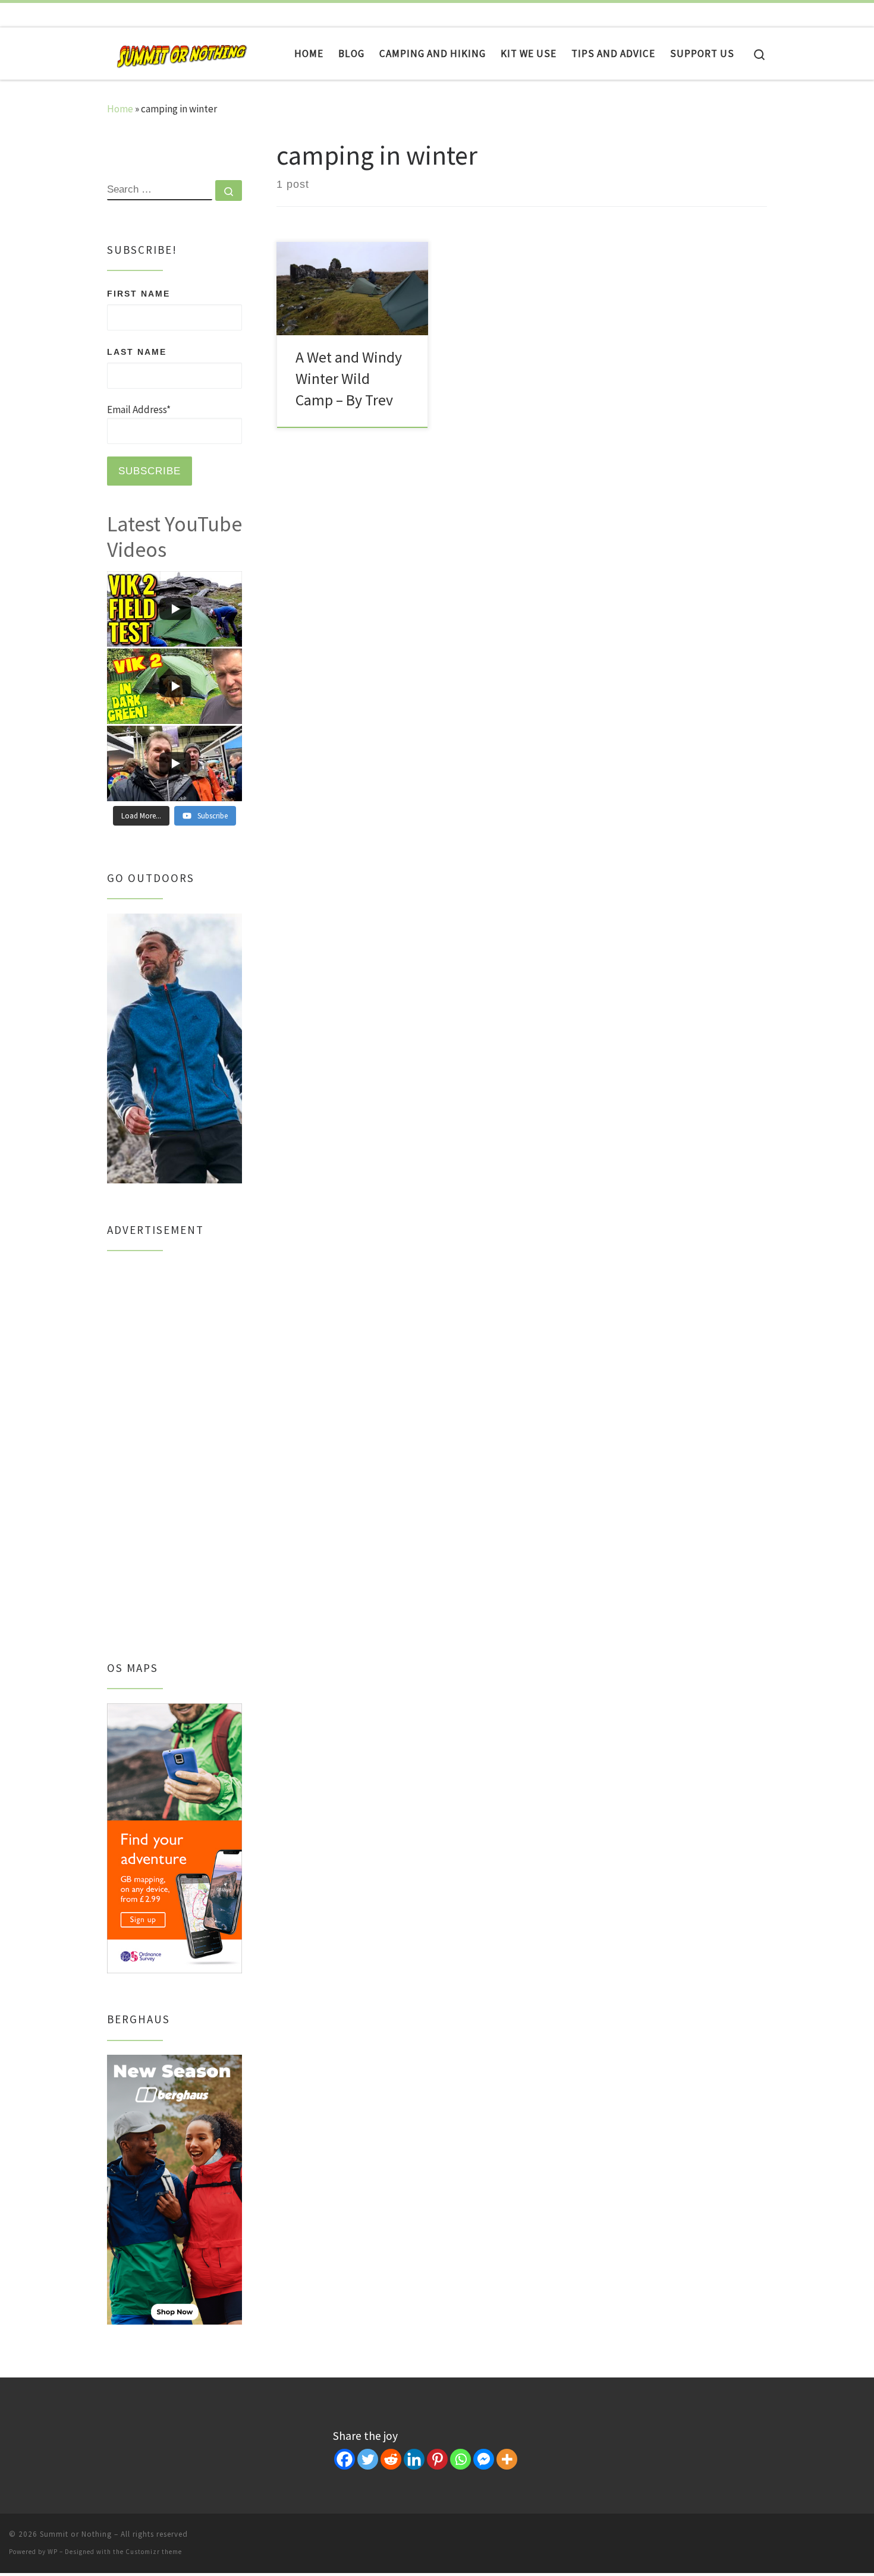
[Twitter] (368, 2459)
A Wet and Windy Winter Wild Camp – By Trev (349, 379)
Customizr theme (154, 2552)
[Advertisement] (175, 1443)
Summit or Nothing (76, 2534)
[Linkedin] (414, 2459)
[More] (507, 2459)
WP (53, 2552)
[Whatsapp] (460, 2459)
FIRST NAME (139, 294)
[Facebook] (345, 2459)
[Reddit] (391, 2459)
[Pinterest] (437, 2459)
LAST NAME (137, 352)
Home (120, 109)
